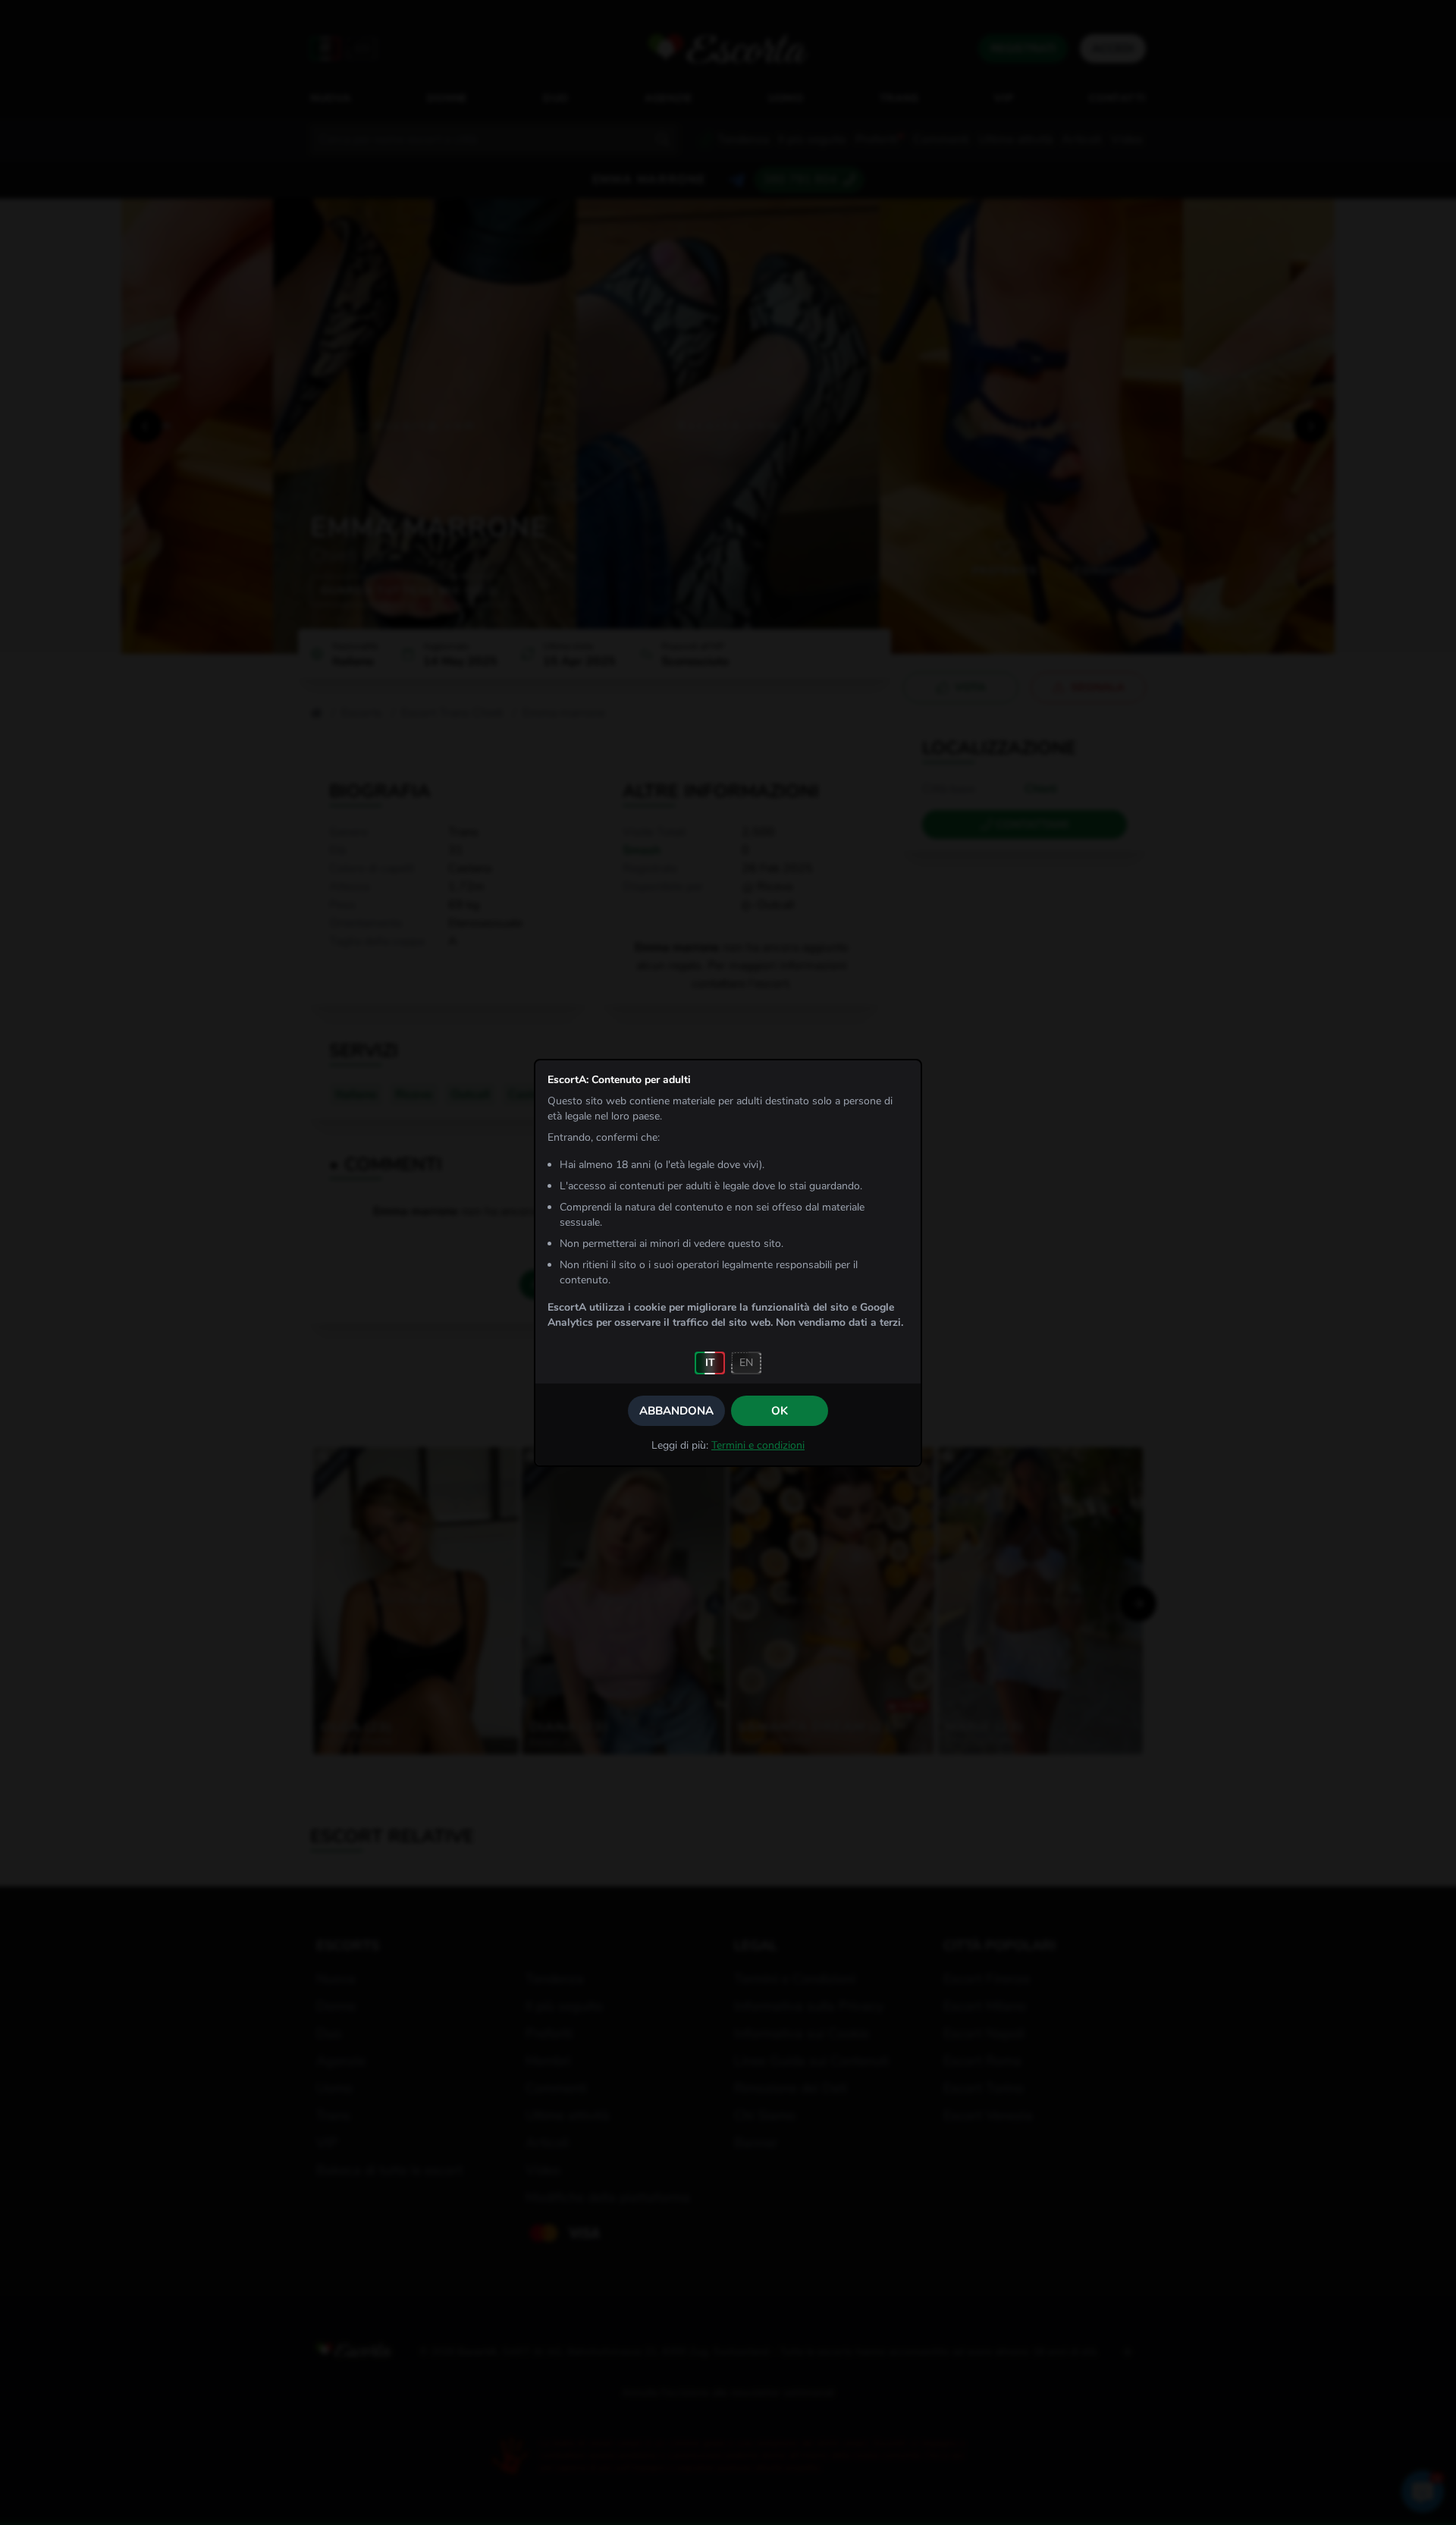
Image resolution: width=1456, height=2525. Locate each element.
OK (780, 1411)
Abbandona (676, 1411)
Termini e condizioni (758, 1445)
